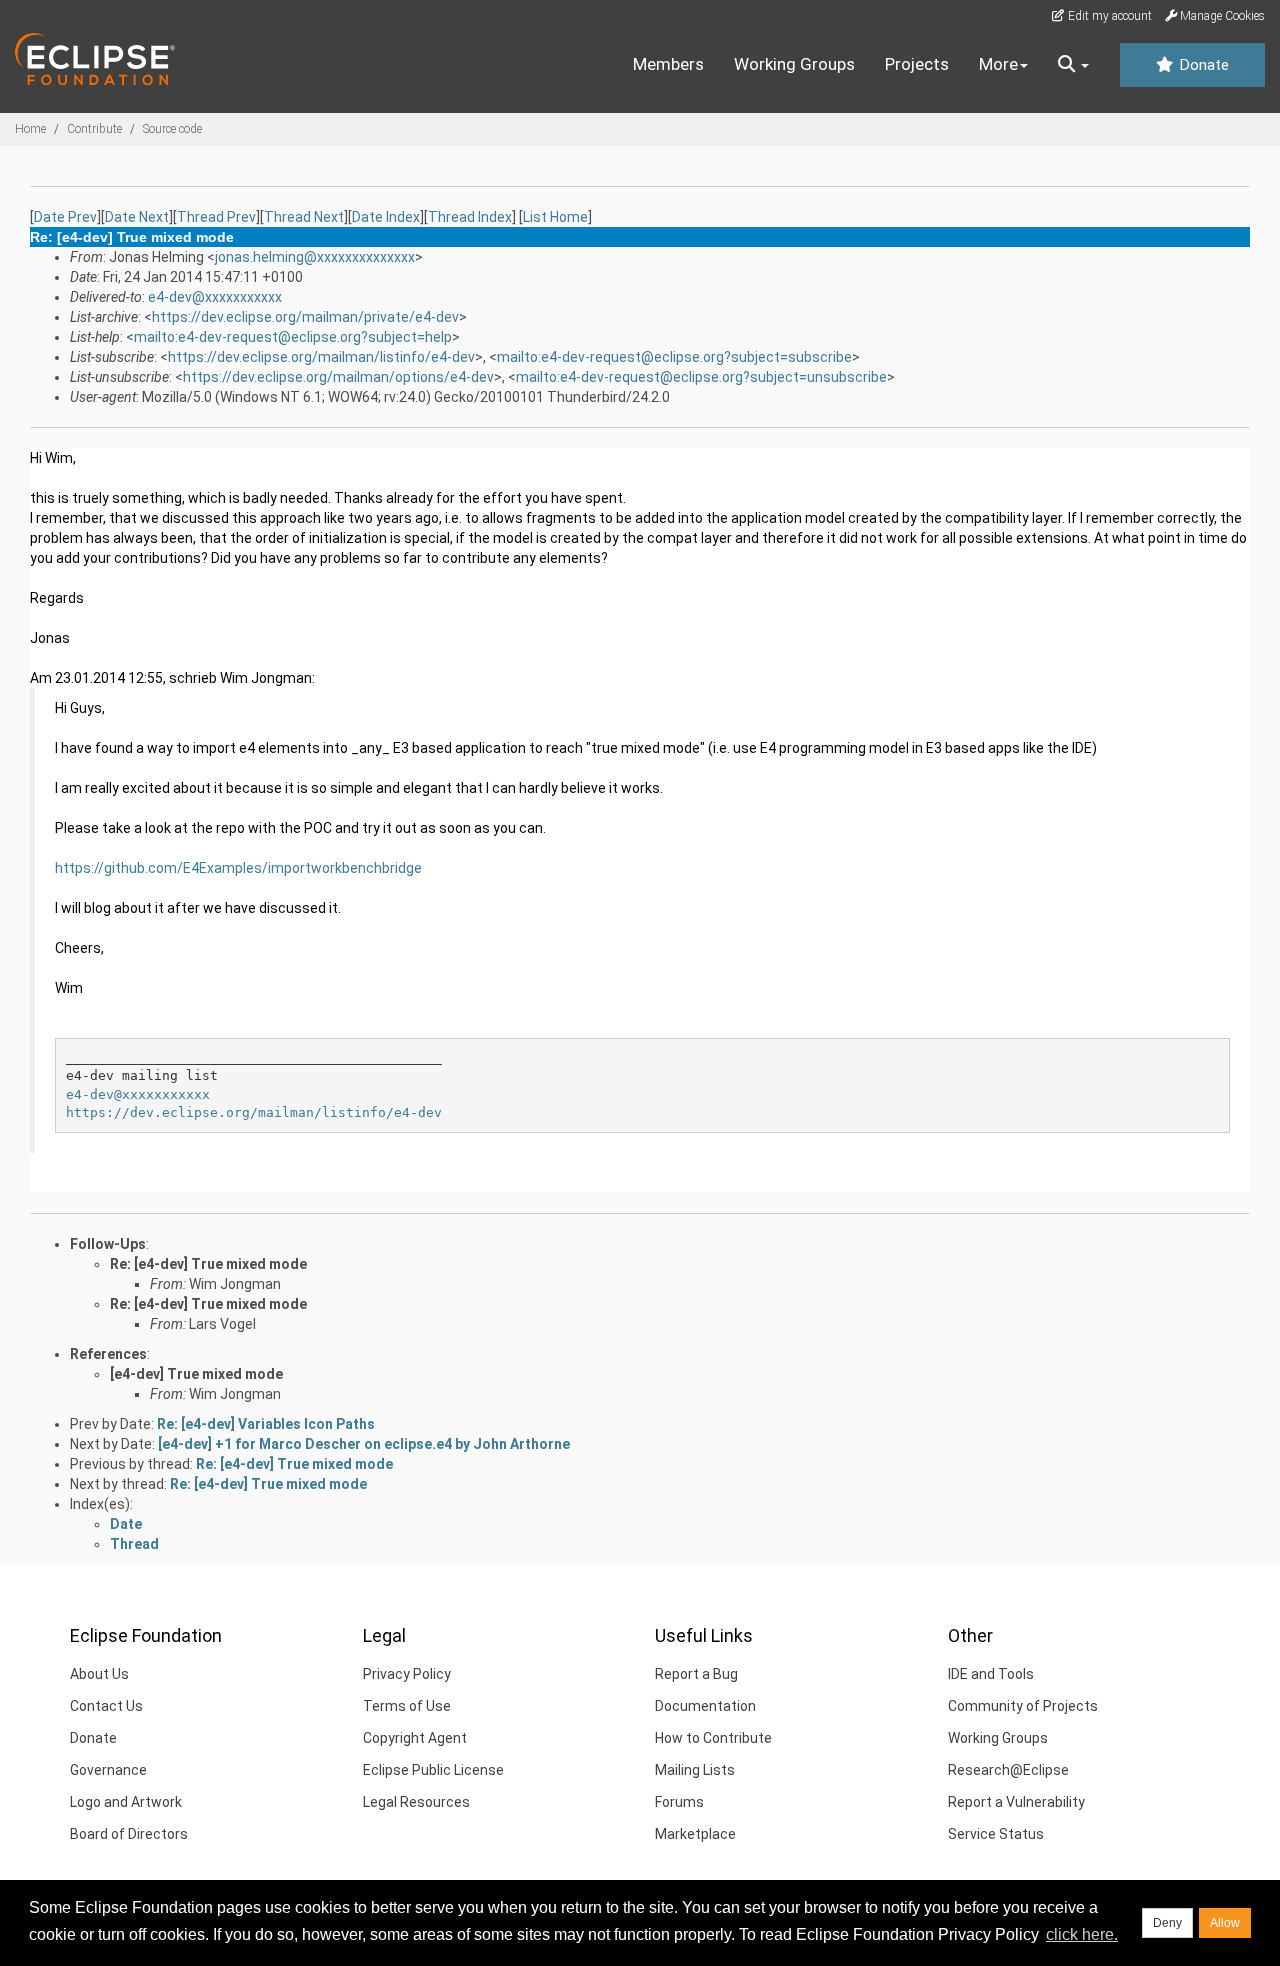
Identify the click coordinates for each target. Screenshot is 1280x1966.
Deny (1167, 1923)
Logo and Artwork (126, 1802)
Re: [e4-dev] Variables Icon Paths (266, 1424)
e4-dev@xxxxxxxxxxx (215, 297)
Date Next (137, 217)
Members (668, 64)
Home (30, 129)
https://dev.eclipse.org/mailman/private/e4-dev (305, 317)
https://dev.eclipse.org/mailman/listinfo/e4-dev (321, 357)
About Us (99, 1674)
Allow (1225, 1923)
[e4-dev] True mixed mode (196, 1374)
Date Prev (65, 217)
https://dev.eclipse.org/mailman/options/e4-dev (338, 377)
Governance (108, 1770)
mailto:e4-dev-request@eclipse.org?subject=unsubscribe (701, 377)
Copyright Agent (415, 1738)
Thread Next (304, 217)
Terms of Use (407, 1706)
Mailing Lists (695, 1770)
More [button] (998, 64)
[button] (1073, 65)
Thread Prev (216, 217)
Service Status (996, 1834)
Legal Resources (416, 1802)
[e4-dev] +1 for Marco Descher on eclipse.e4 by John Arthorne (364, 1444)
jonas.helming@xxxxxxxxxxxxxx (315, 257)
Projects (917, 64)
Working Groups (794, 64)
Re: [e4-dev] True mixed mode (208, 1264)
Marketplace (695, 1834)
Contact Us (106, 1706)
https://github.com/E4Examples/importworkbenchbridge (238, 868)
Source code (172, 129)
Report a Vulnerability (1016, 1802)
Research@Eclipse (1008, 1770)
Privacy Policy (407, 1674)
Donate (1202, 65)
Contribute (94, 129)
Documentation (705, 1706)
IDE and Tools (991, 1674)
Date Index (386, 217)
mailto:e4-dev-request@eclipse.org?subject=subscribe (674, 357)
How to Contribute (713, 1738)
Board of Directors (129, 1834)
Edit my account (1108, 16)
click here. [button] (1082, 1934)
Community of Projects (1023, 1706)
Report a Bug (696, 1674)
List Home (555, 217)
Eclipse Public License (433, 1770)
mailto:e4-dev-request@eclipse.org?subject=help (293, 337)
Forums (679, 1802)
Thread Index (470, 217)
